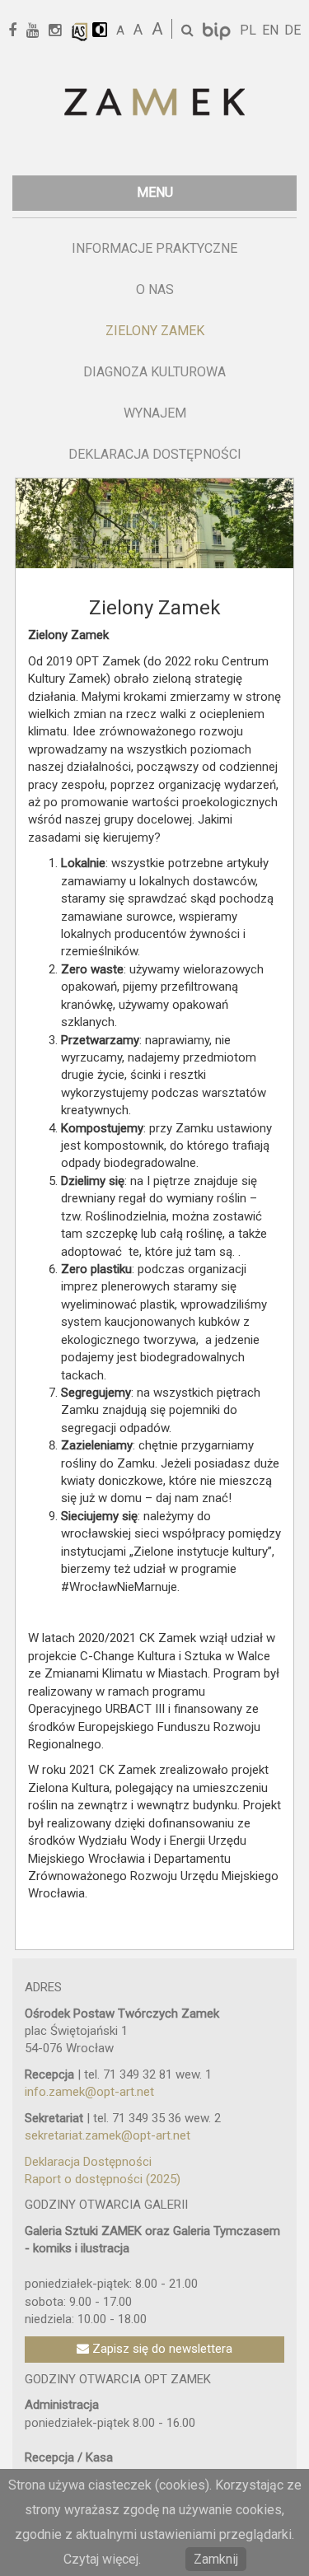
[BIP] (218, 30)
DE (293, 30)
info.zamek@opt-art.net (89, 2092)
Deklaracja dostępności (155, 454)
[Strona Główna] (154, 103)
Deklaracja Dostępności (88, 2162)
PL (248, 30)
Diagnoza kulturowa (154, 372)
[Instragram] (61, 31)
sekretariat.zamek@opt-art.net (108, 2135)
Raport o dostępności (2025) (103, 2179)
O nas (155, 289)
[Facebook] (18, 31)
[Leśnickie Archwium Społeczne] (80, 31)
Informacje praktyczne (154, 248)
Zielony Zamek (155, 331)
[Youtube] (38, 31)
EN (270, 30)
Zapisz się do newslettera (161, 2349)
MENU (155, 192)
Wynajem (155, 413)
